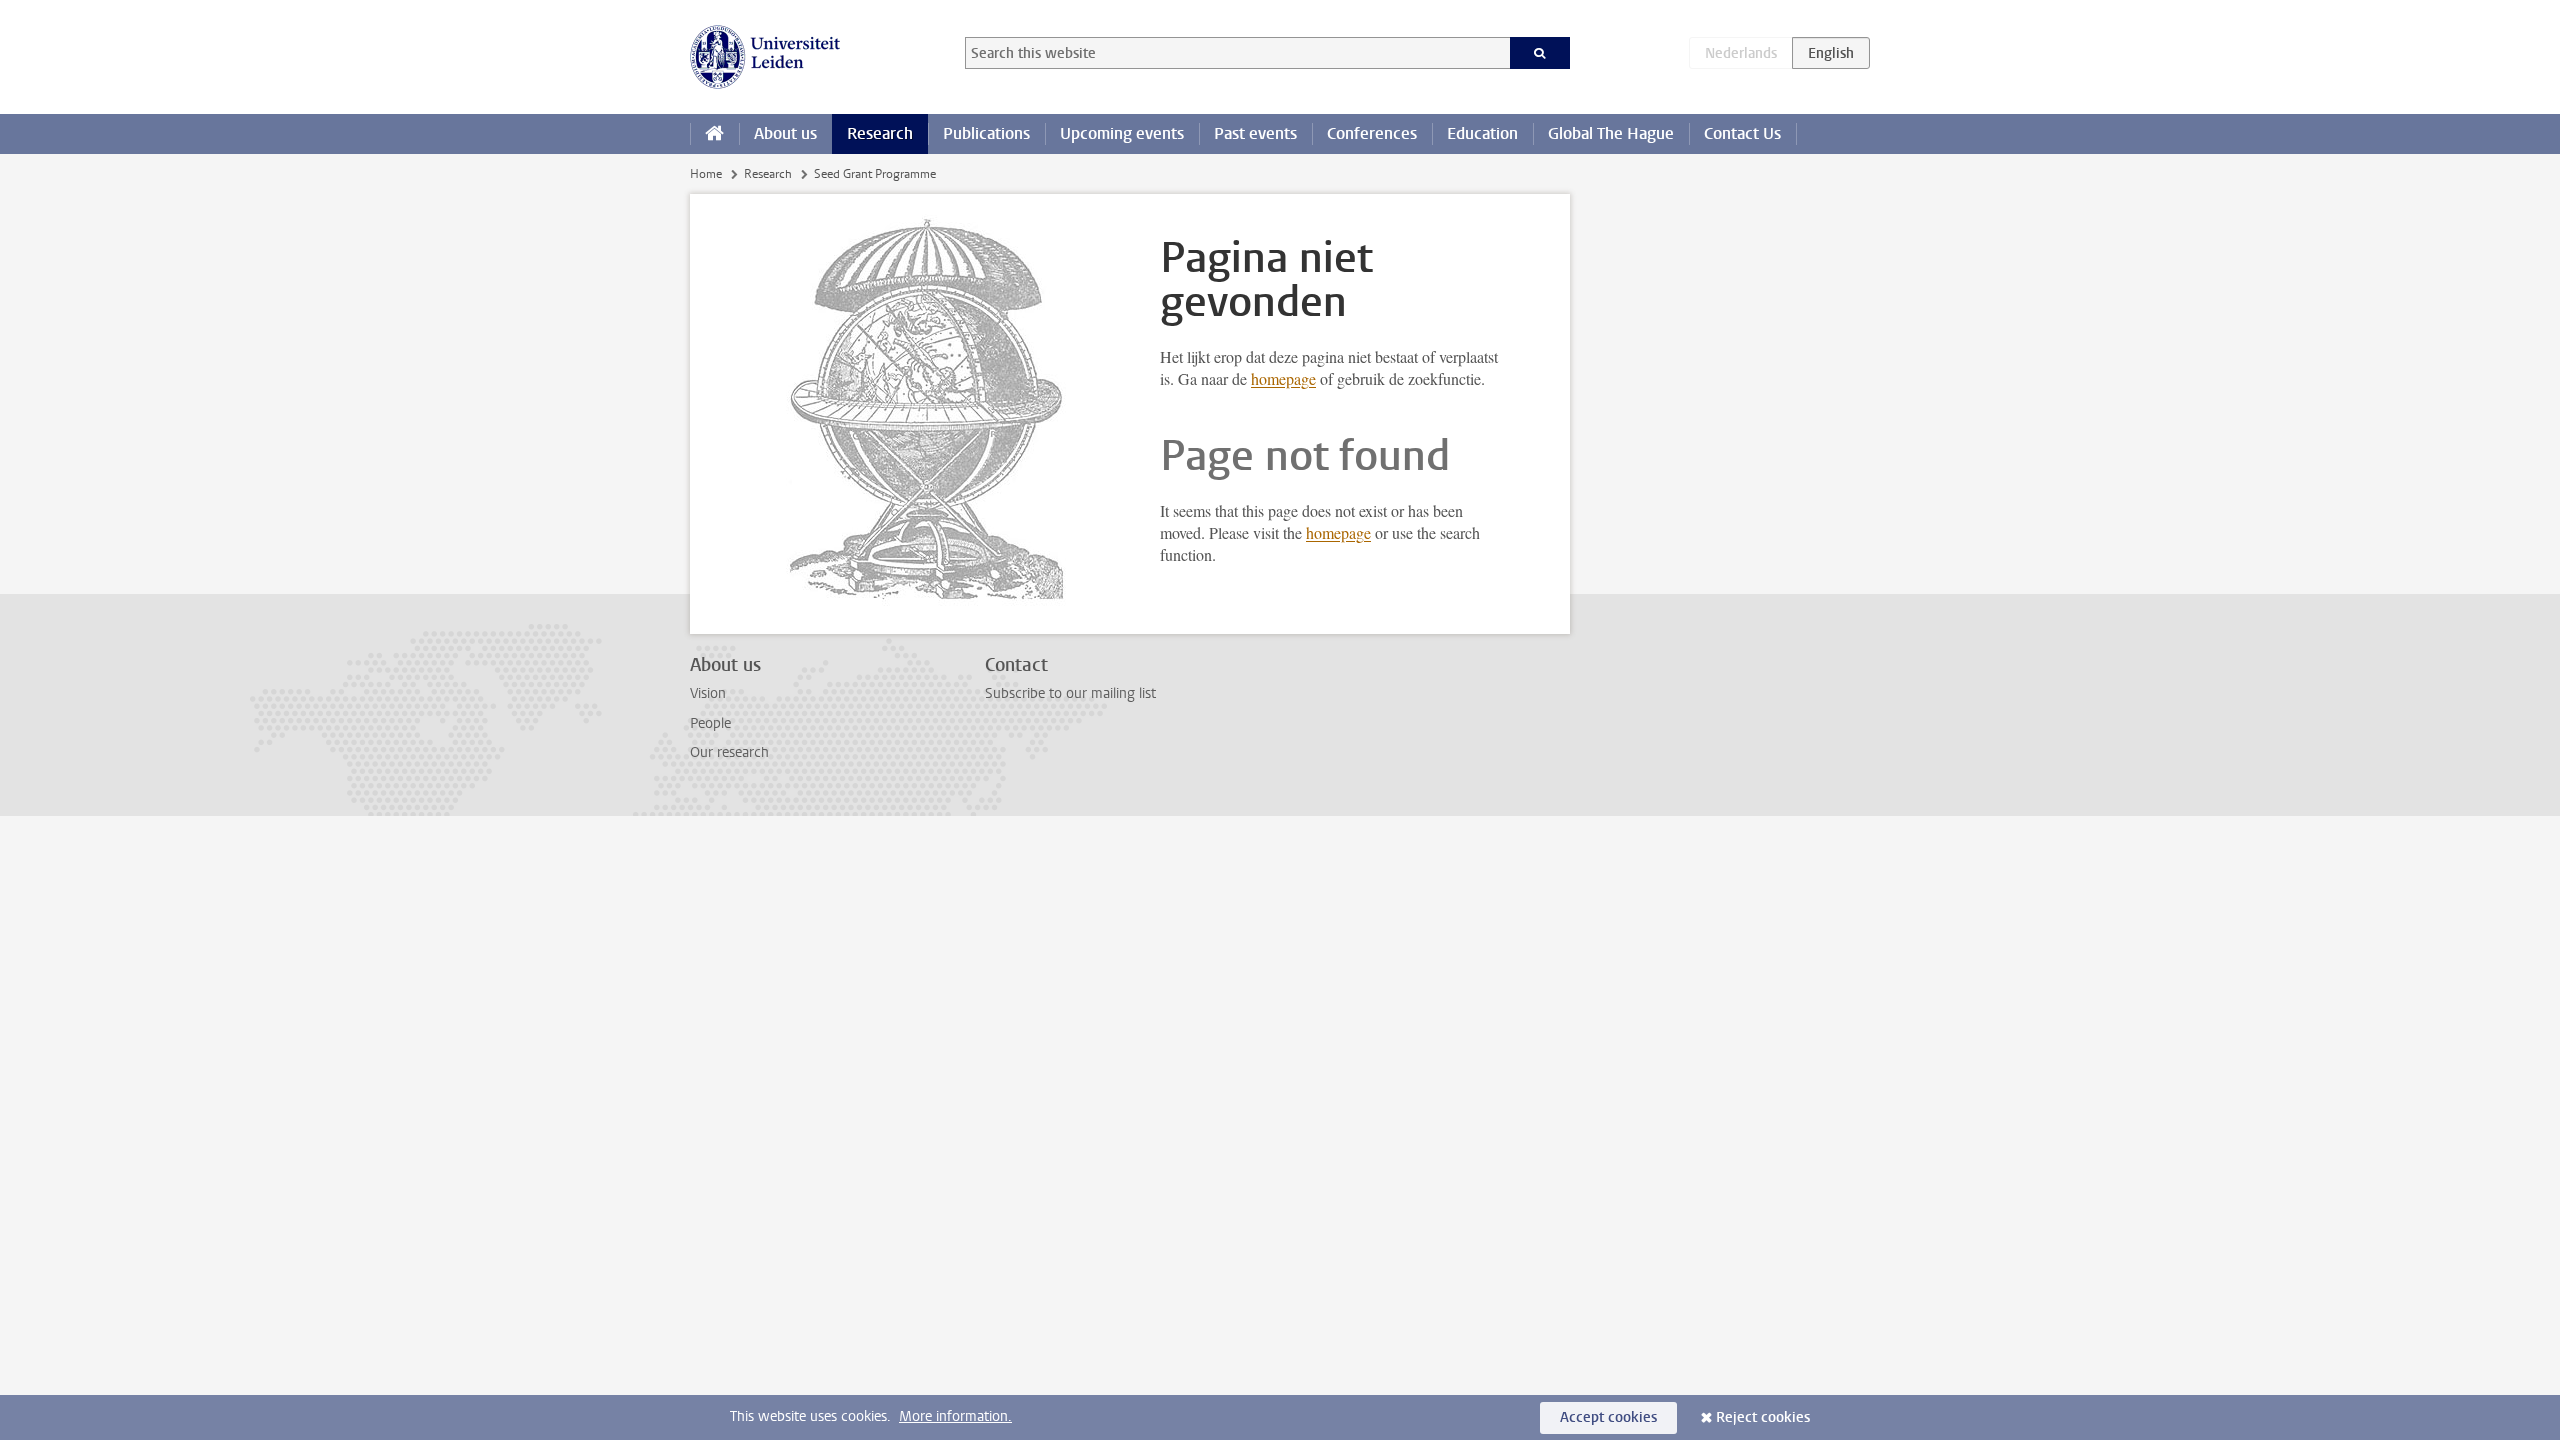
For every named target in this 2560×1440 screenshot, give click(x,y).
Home (706, 174)
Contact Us (1742, 133)
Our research (729, 752)
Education (1482, 133)
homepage (1283, 378)
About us (785, 133)
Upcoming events (1122, 133)
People (710, 723)
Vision (708, 693)
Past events (1255, 133)
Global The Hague (1611, 133)
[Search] (1540, 53)
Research (880, 133)
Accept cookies (1608, 1417)
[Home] (714, 134)
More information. (955, 1416)
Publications (986, 133)
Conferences (1372, 133)
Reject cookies (1763, 1417)
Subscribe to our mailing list (1070, 693)
